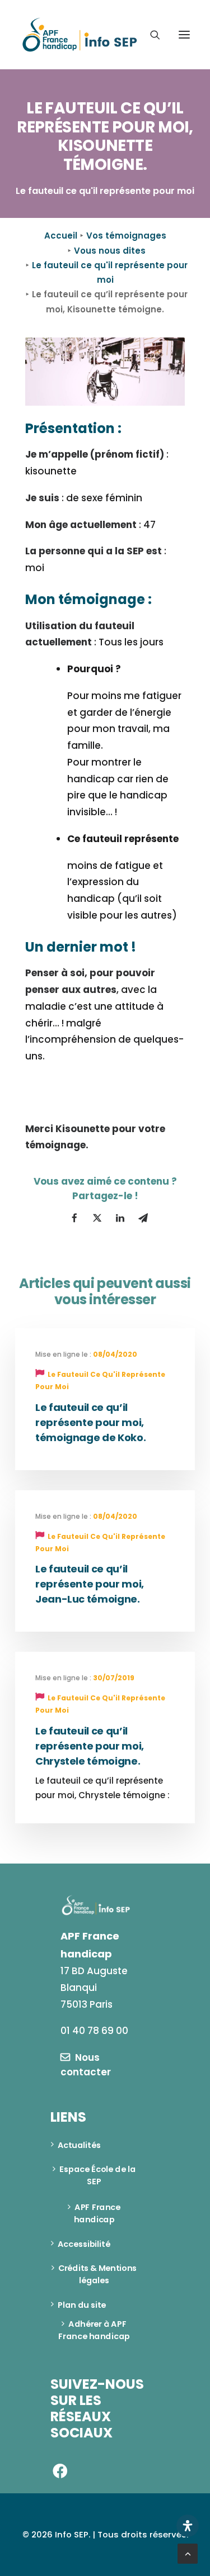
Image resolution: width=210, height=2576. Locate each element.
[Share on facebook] (74, 1218)
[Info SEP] (80, 35)
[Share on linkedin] (120, 1218)
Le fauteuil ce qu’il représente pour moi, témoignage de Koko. (90, 1422)
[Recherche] (150, 35)
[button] (184, 35)
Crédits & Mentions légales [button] (98, 2274)
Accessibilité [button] (84, 2244)
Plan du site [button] (82, 2305)
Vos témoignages (126, 236)
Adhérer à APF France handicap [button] (94, 2330)
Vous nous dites (110, 251)
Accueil (61, 236)
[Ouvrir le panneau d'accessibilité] (188, 2526)
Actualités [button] (79, 2145)
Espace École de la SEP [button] (98, 2175)
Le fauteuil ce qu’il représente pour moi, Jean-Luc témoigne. (90, 1584)
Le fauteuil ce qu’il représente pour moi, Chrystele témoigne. (90, 1746)
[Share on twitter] (97, 1218)
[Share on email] (143, 1218)
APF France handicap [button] (98, 2213)
